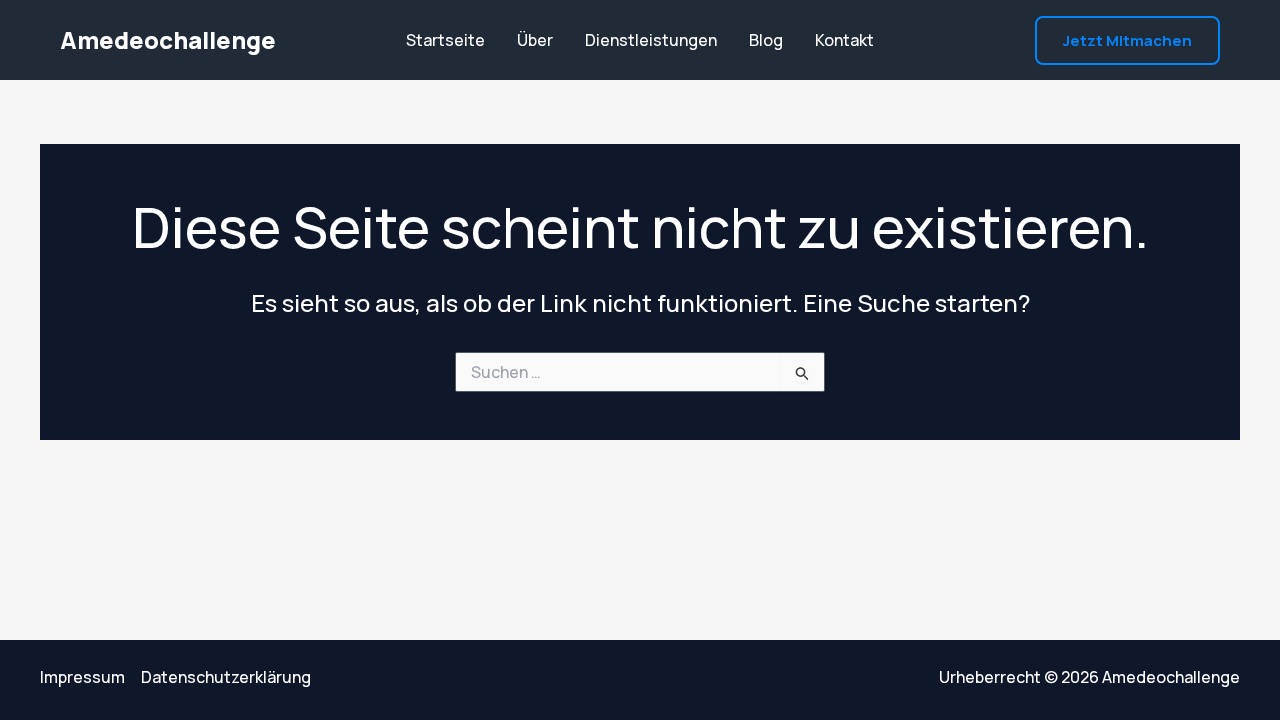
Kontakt (844, 40)
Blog (766, 40)
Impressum (82, 677)
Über (535, 40)
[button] (1127, 40)
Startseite (445, 40)
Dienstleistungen (651, 40)
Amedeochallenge (168, 39)
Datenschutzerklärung (226, 677)
